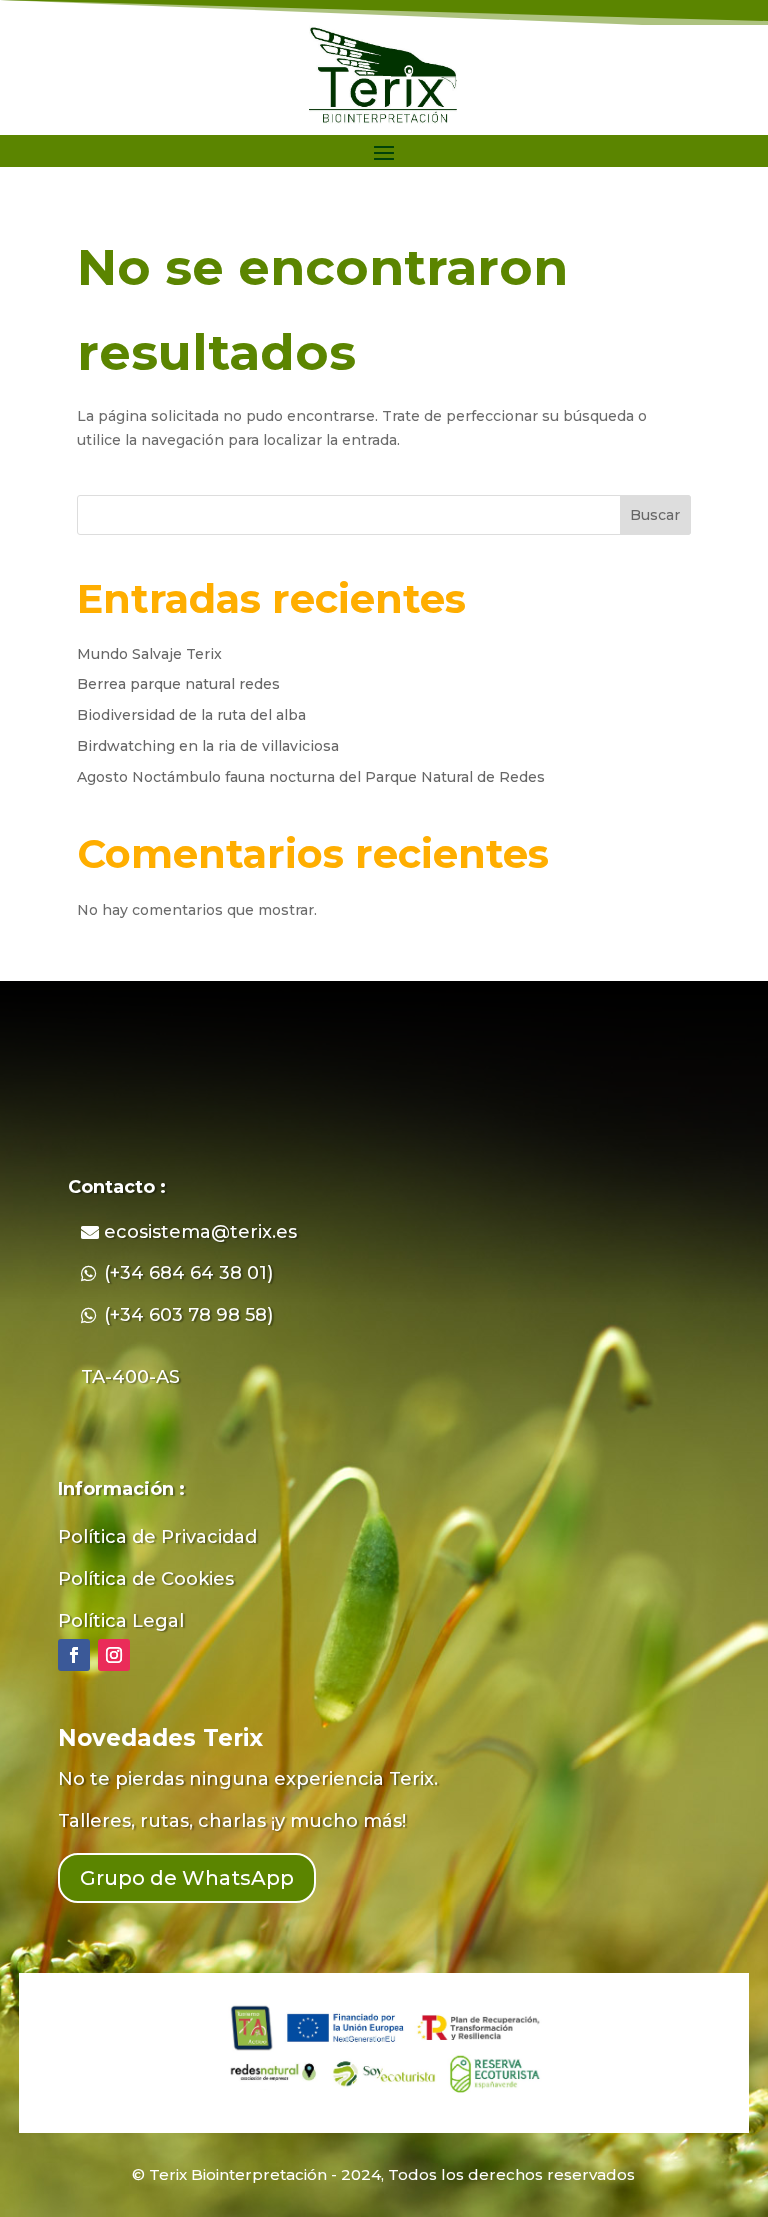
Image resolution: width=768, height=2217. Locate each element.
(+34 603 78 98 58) (188, 1315)
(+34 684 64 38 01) (188, 1273)
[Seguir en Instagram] (114, 1655)
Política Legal (121, 1621)
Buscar (655, 515)
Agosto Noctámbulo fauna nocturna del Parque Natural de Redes (311, 777)
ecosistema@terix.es (200, 1232)
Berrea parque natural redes (178, 684)
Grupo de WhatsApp (187, 1878)
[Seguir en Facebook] (74, 1655)
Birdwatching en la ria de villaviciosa (208, 746)
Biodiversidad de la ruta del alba (191, 715)
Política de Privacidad (157, 1537)
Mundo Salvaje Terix (149, 654)
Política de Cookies (146, 1579)
